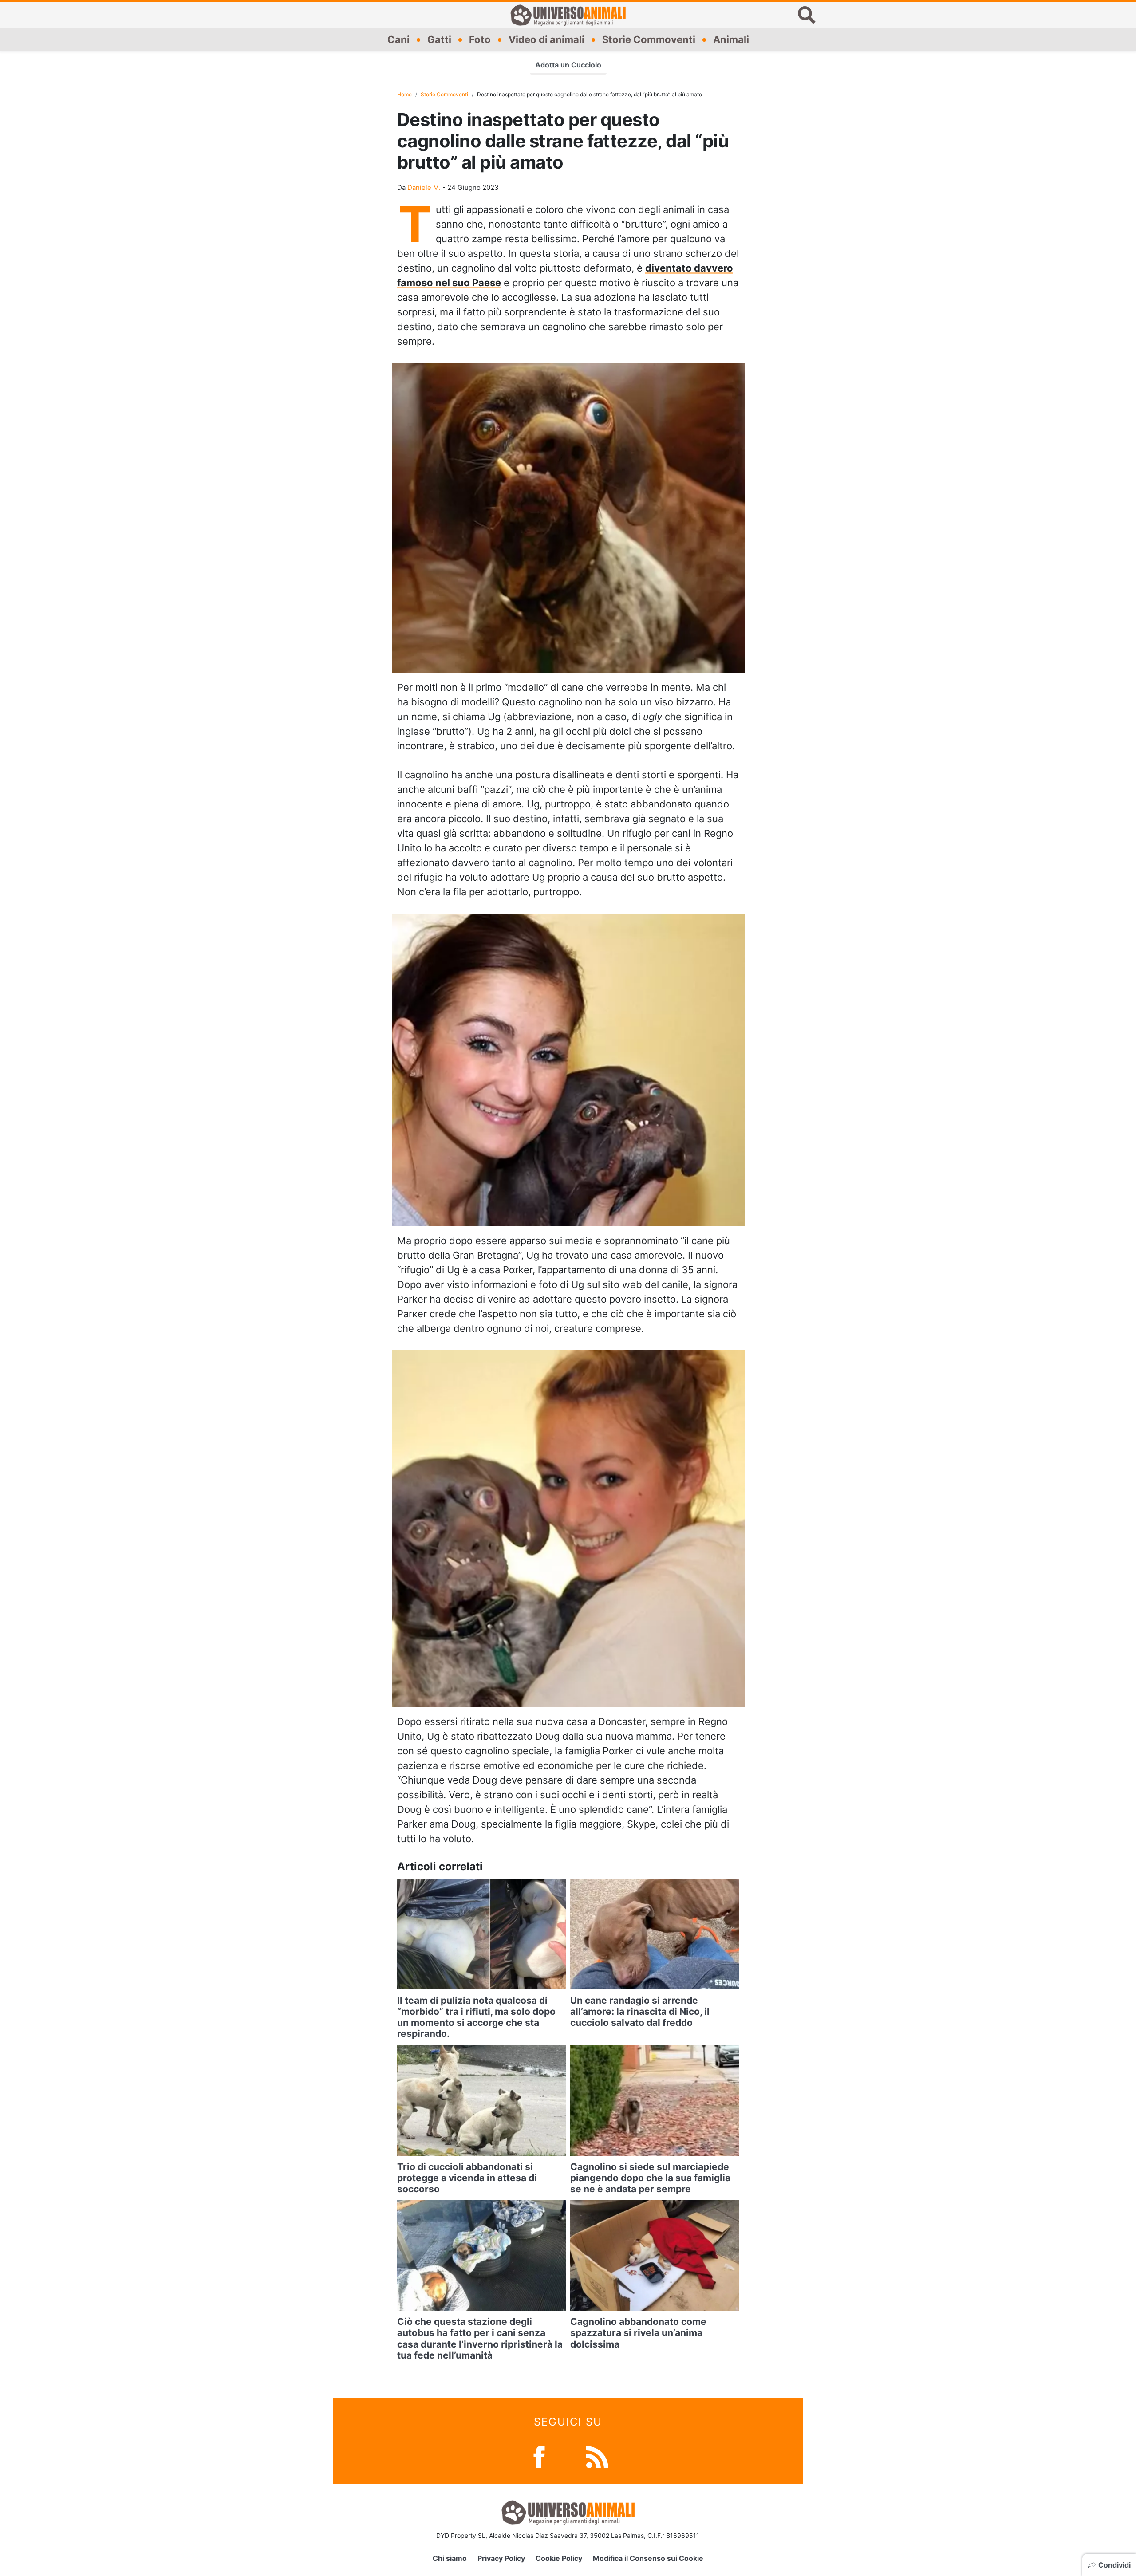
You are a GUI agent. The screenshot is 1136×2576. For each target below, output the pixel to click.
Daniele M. (424, 187)
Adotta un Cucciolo (568, 65)
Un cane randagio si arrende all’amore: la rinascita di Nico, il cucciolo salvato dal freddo (640, 2011)
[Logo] (568, 15)
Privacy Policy (501, 2558)
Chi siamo (450, 2558)
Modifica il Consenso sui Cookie (648, 2558)
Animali (731, 39)
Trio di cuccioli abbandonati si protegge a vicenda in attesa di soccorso (467, 2178)
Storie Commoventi (649, 39)
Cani (398, 39)
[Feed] (597, 2456)
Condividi (1114, 2565)
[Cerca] (807, 15)
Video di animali (546, 39)
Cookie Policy (559, 2558)
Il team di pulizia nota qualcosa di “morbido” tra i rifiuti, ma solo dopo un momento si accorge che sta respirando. (476, 2017)
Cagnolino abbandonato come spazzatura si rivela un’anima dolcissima (638, 2333)
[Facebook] (539, 2456)
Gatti (439, 39)
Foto (480, 39)
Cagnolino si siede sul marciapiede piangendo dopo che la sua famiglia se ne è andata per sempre (650, 2178)
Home (404, 94)
